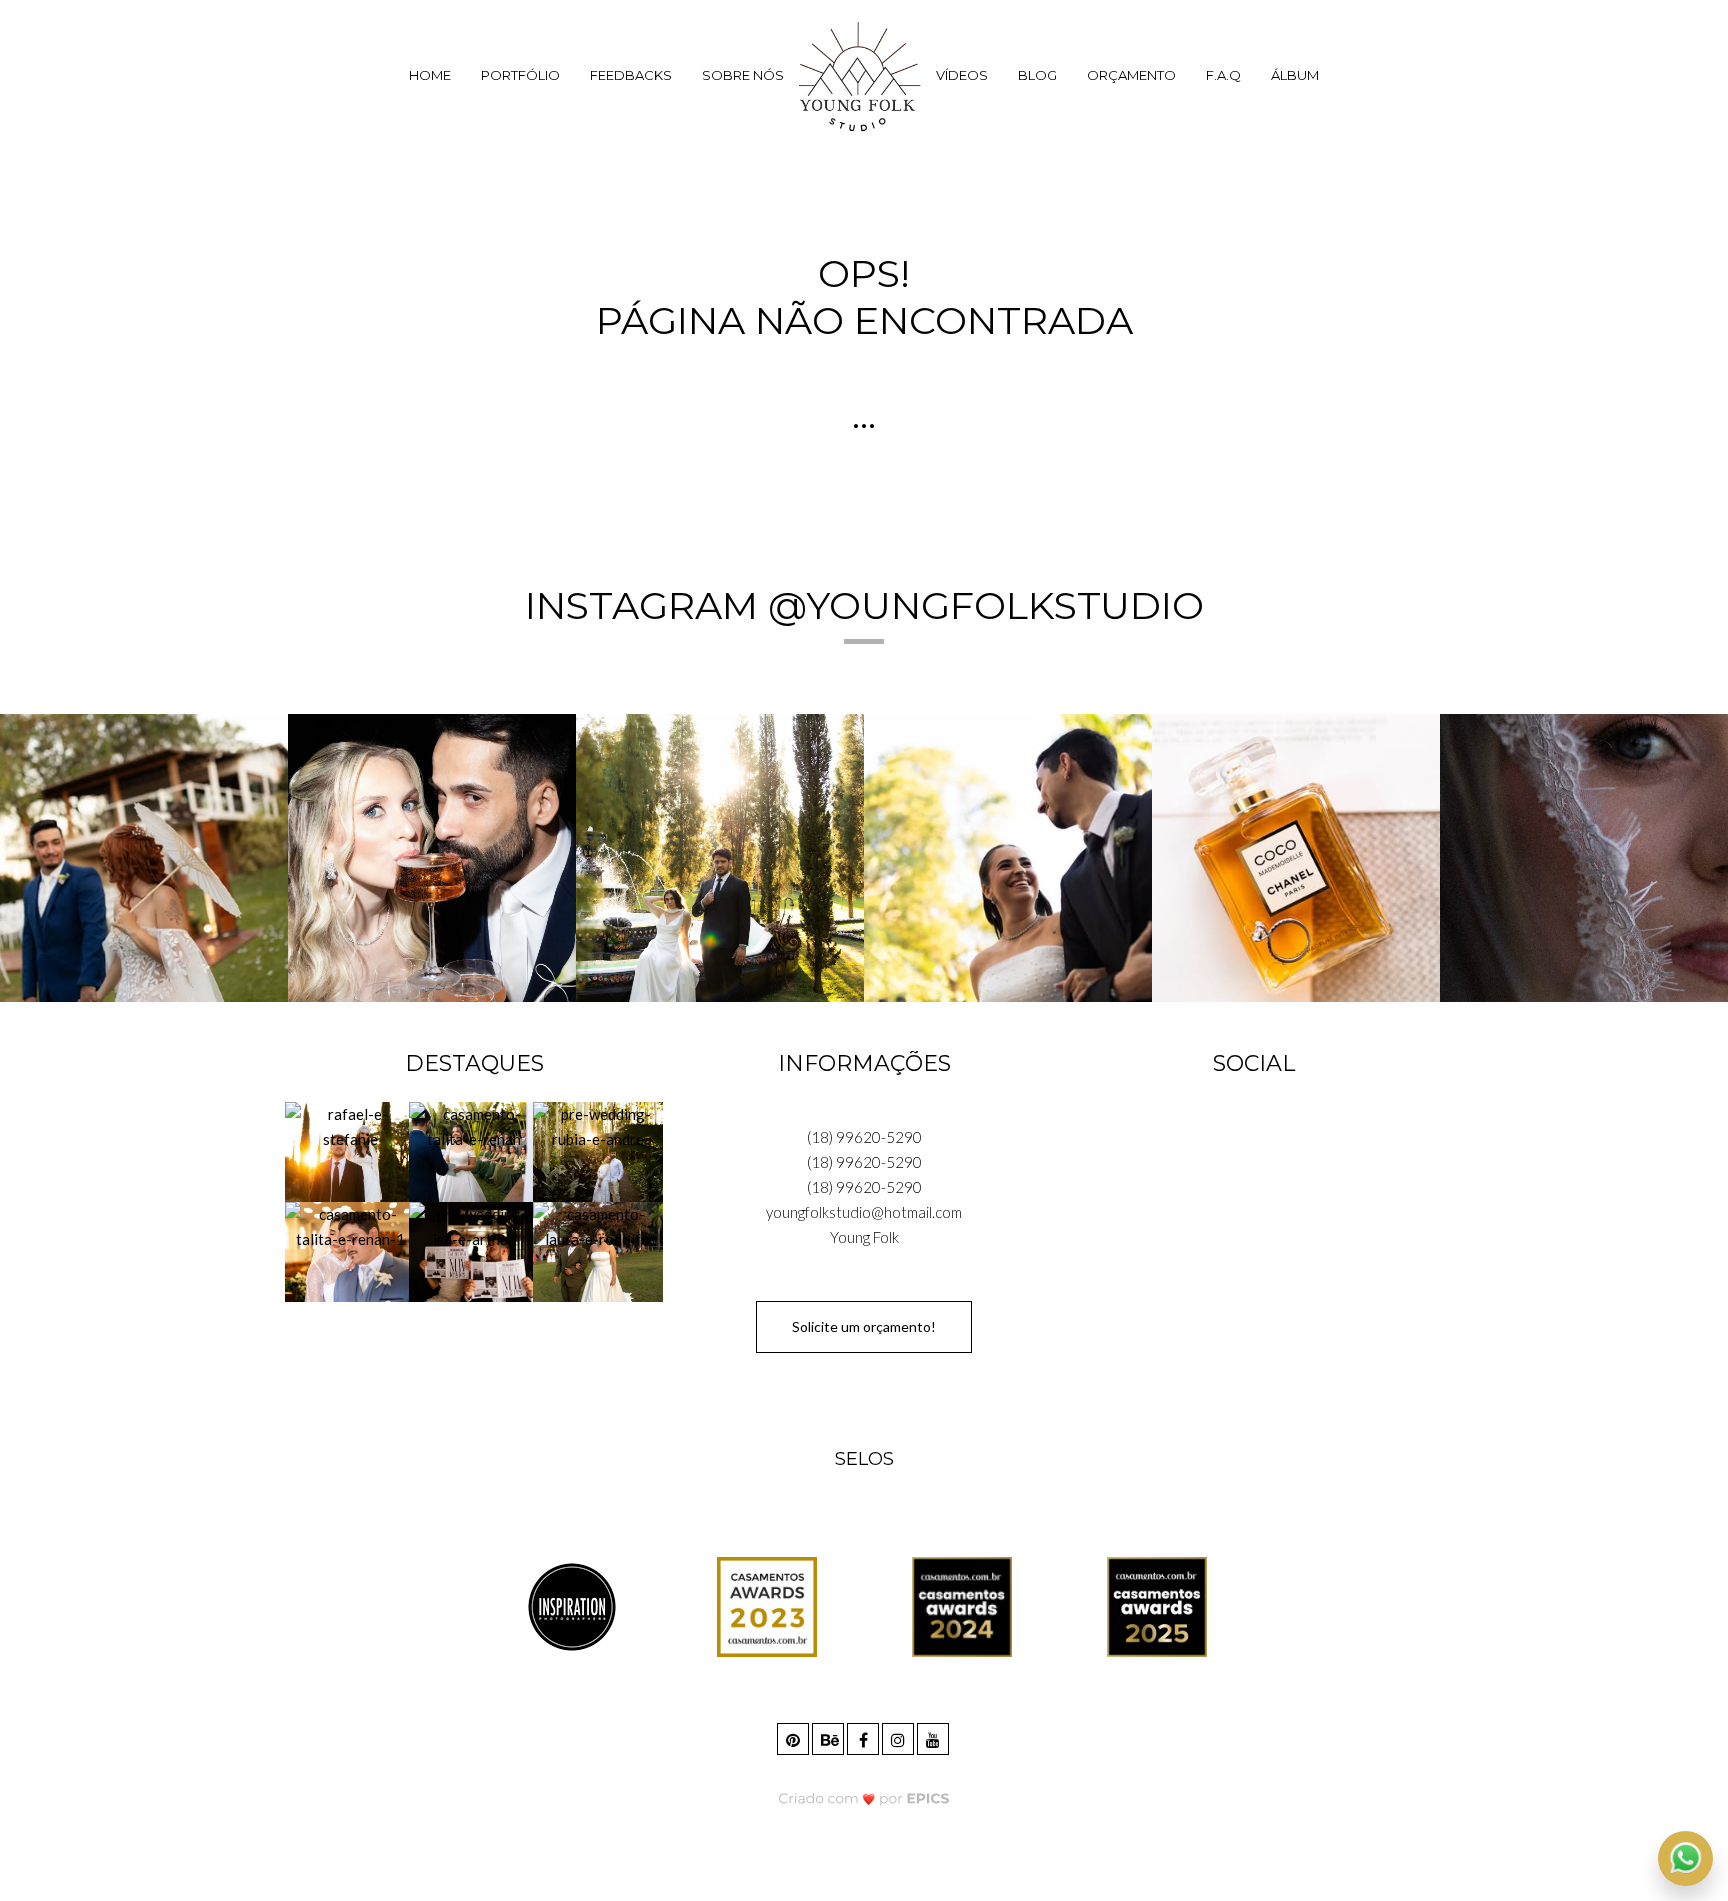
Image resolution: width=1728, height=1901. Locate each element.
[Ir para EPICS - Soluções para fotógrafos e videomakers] (864, 1797)
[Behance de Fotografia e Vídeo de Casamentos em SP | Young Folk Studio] (829, 1736)
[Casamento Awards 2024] (962, 1605)
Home (430, 75)
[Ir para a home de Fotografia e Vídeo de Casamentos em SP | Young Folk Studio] (860, 76)
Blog (1037, 75)
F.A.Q (1223, 75)
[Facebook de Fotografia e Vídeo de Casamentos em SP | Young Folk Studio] (864, 1736)
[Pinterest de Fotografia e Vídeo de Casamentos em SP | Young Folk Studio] (794, 1736)
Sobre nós (743, 75)
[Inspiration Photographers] (572, 1605)
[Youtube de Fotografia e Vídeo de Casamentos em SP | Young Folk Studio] (934, 1736)
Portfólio (520, 75)
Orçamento (1131, 75)
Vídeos (962, 75)
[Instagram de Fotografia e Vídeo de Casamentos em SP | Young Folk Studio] (899, 1736)
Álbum (1295, 75)
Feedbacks (631, 75)
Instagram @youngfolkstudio (864, 605)
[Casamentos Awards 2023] (767, 1605)
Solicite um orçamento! (864, 1326)
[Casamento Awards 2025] (1157, 1605)
